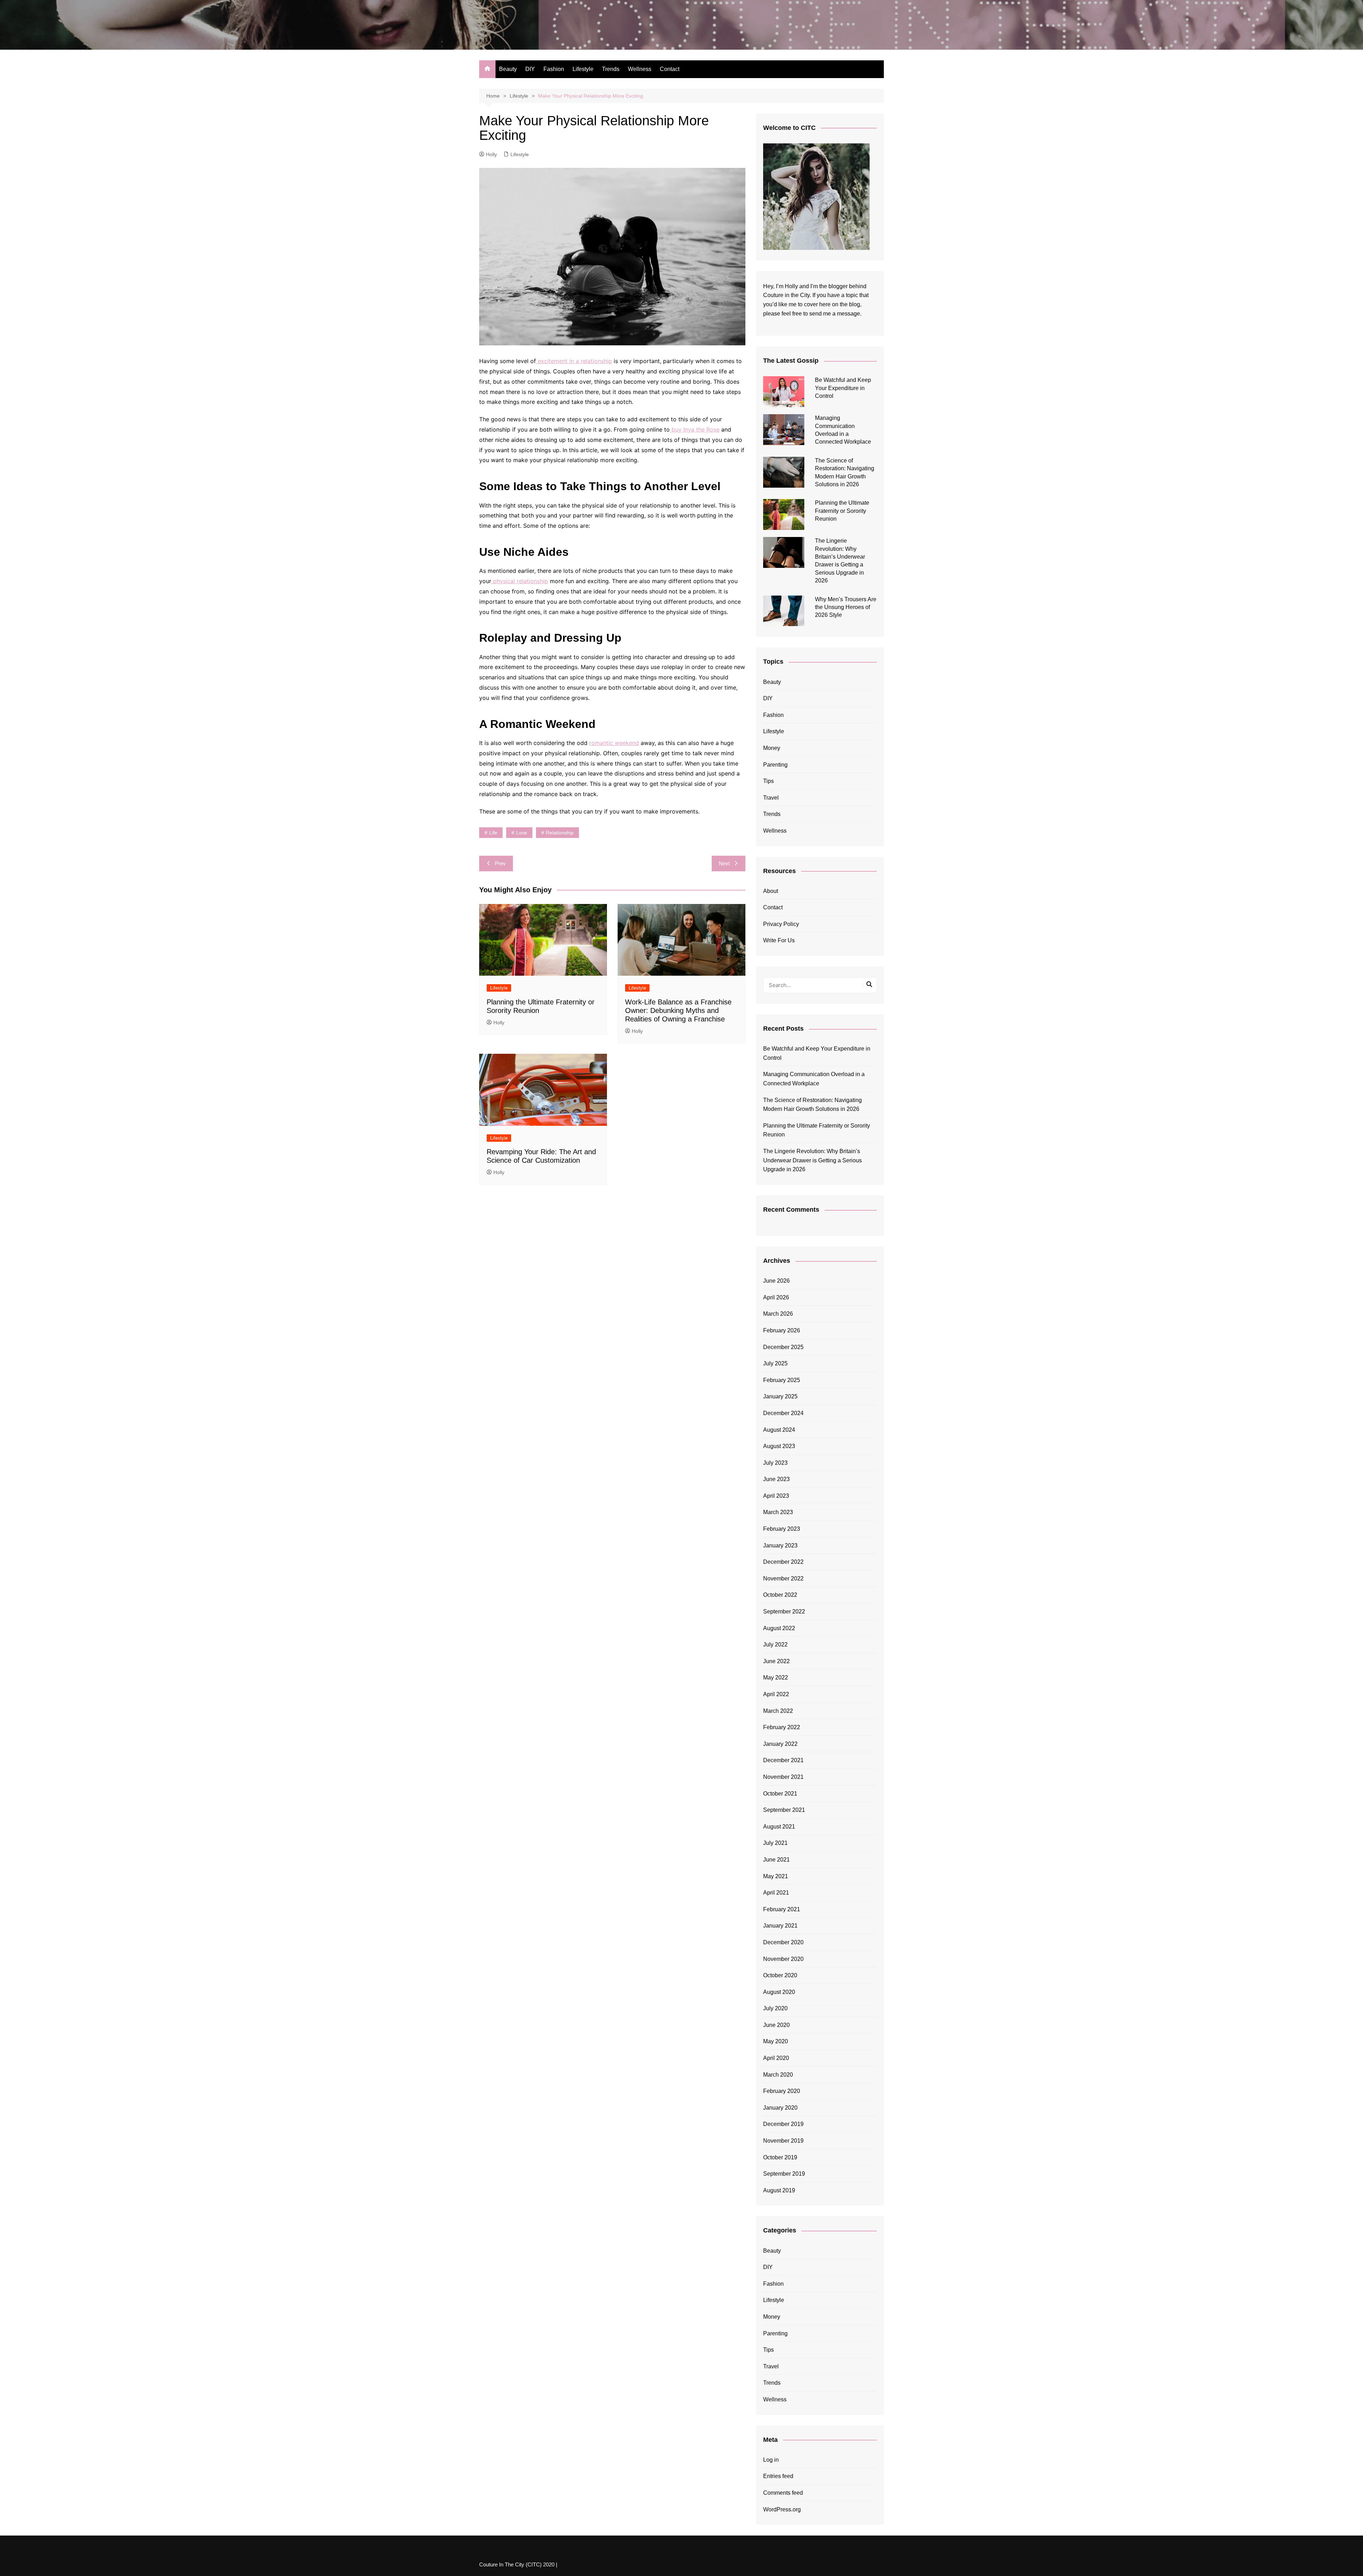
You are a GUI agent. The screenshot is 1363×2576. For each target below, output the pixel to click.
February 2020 (782, 2091)
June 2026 (776, 1281)
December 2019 (783, 2124)
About (771, 891)
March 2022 (778, 1711)
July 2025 (775, 1363)
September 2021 (784, 1810)
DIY (530, 69)
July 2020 (775, 2008)
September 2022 (784, 1612)
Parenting (775, 765)
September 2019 (784, 2174)
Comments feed (783, 2493)
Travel (771, 798)
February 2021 (782, 1909)
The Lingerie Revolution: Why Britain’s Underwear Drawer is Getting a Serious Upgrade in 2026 (812, 1160)
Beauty (508, 69)
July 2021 (775, 1843)
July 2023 (775, 1463)
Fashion (554, 69)
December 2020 (783, 1942)
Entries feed (778, 2476)
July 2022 (775, 1645)
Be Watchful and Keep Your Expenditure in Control (843, 388)
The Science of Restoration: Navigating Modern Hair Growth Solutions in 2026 (812, 1105)
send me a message (835, 314)
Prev (500, 863)
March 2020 (778, 2075)
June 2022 (776, 1661)
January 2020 (780, 2108)
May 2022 (776, 1678)
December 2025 (783, 1347)
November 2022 (783, 1579)
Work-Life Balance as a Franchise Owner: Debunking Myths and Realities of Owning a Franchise (678, 1010)
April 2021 (776, 1893)
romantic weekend (614, 743)
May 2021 (776, 1876)
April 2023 (776, 1496)
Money (772, 748)
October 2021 (780, 1794)
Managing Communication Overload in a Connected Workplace (814, 1079)
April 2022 (776, 1694)
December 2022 (783, 1562)
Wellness (640, 69)
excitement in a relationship (574, 361)
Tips (768, 781)
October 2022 (780, 1595)
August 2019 (779, 2190)
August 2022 (779, 1628)
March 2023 (778, 1512)
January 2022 (780, 1744)
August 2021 (779, 1827)
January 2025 (780, 1396)
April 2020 (776, 2058)
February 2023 (782, 1529)
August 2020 (779, 1992)
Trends (611, 69)
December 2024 (783, 1413)
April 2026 (776, 1297)
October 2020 (780, 1975)
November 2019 (783, 2141)
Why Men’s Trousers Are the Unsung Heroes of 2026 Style (846, 607)
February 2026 (782, 1330)
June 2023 (776, 1479)
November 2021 (783, 1777)
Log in (771, 2460)
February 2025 (782, 1380)
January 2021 (780, 1926)
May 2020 (776, 2041)
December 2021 (783, 1760)
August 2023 (779, 1446)
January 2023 (780, 1545)
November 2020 (783, 1959)
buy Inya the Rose (695, 429)
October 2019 (780, 2157)
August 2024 (779, 1430)
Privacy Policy (781, 924)
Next (724, 863)
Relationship (560, 833)
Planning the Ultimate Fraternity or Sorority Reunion (842, 511)
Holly (491, 154)
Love (522, 833)
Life (493, 833)
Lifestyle (583, 69)
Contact (670, 69)
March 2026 (778, 1314)
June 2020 (776, 2025)
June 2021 (776, 1860)
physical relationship (520, 581)
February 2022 (782, 1727)
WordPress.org (782, 2509)
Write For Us (779, 940)
